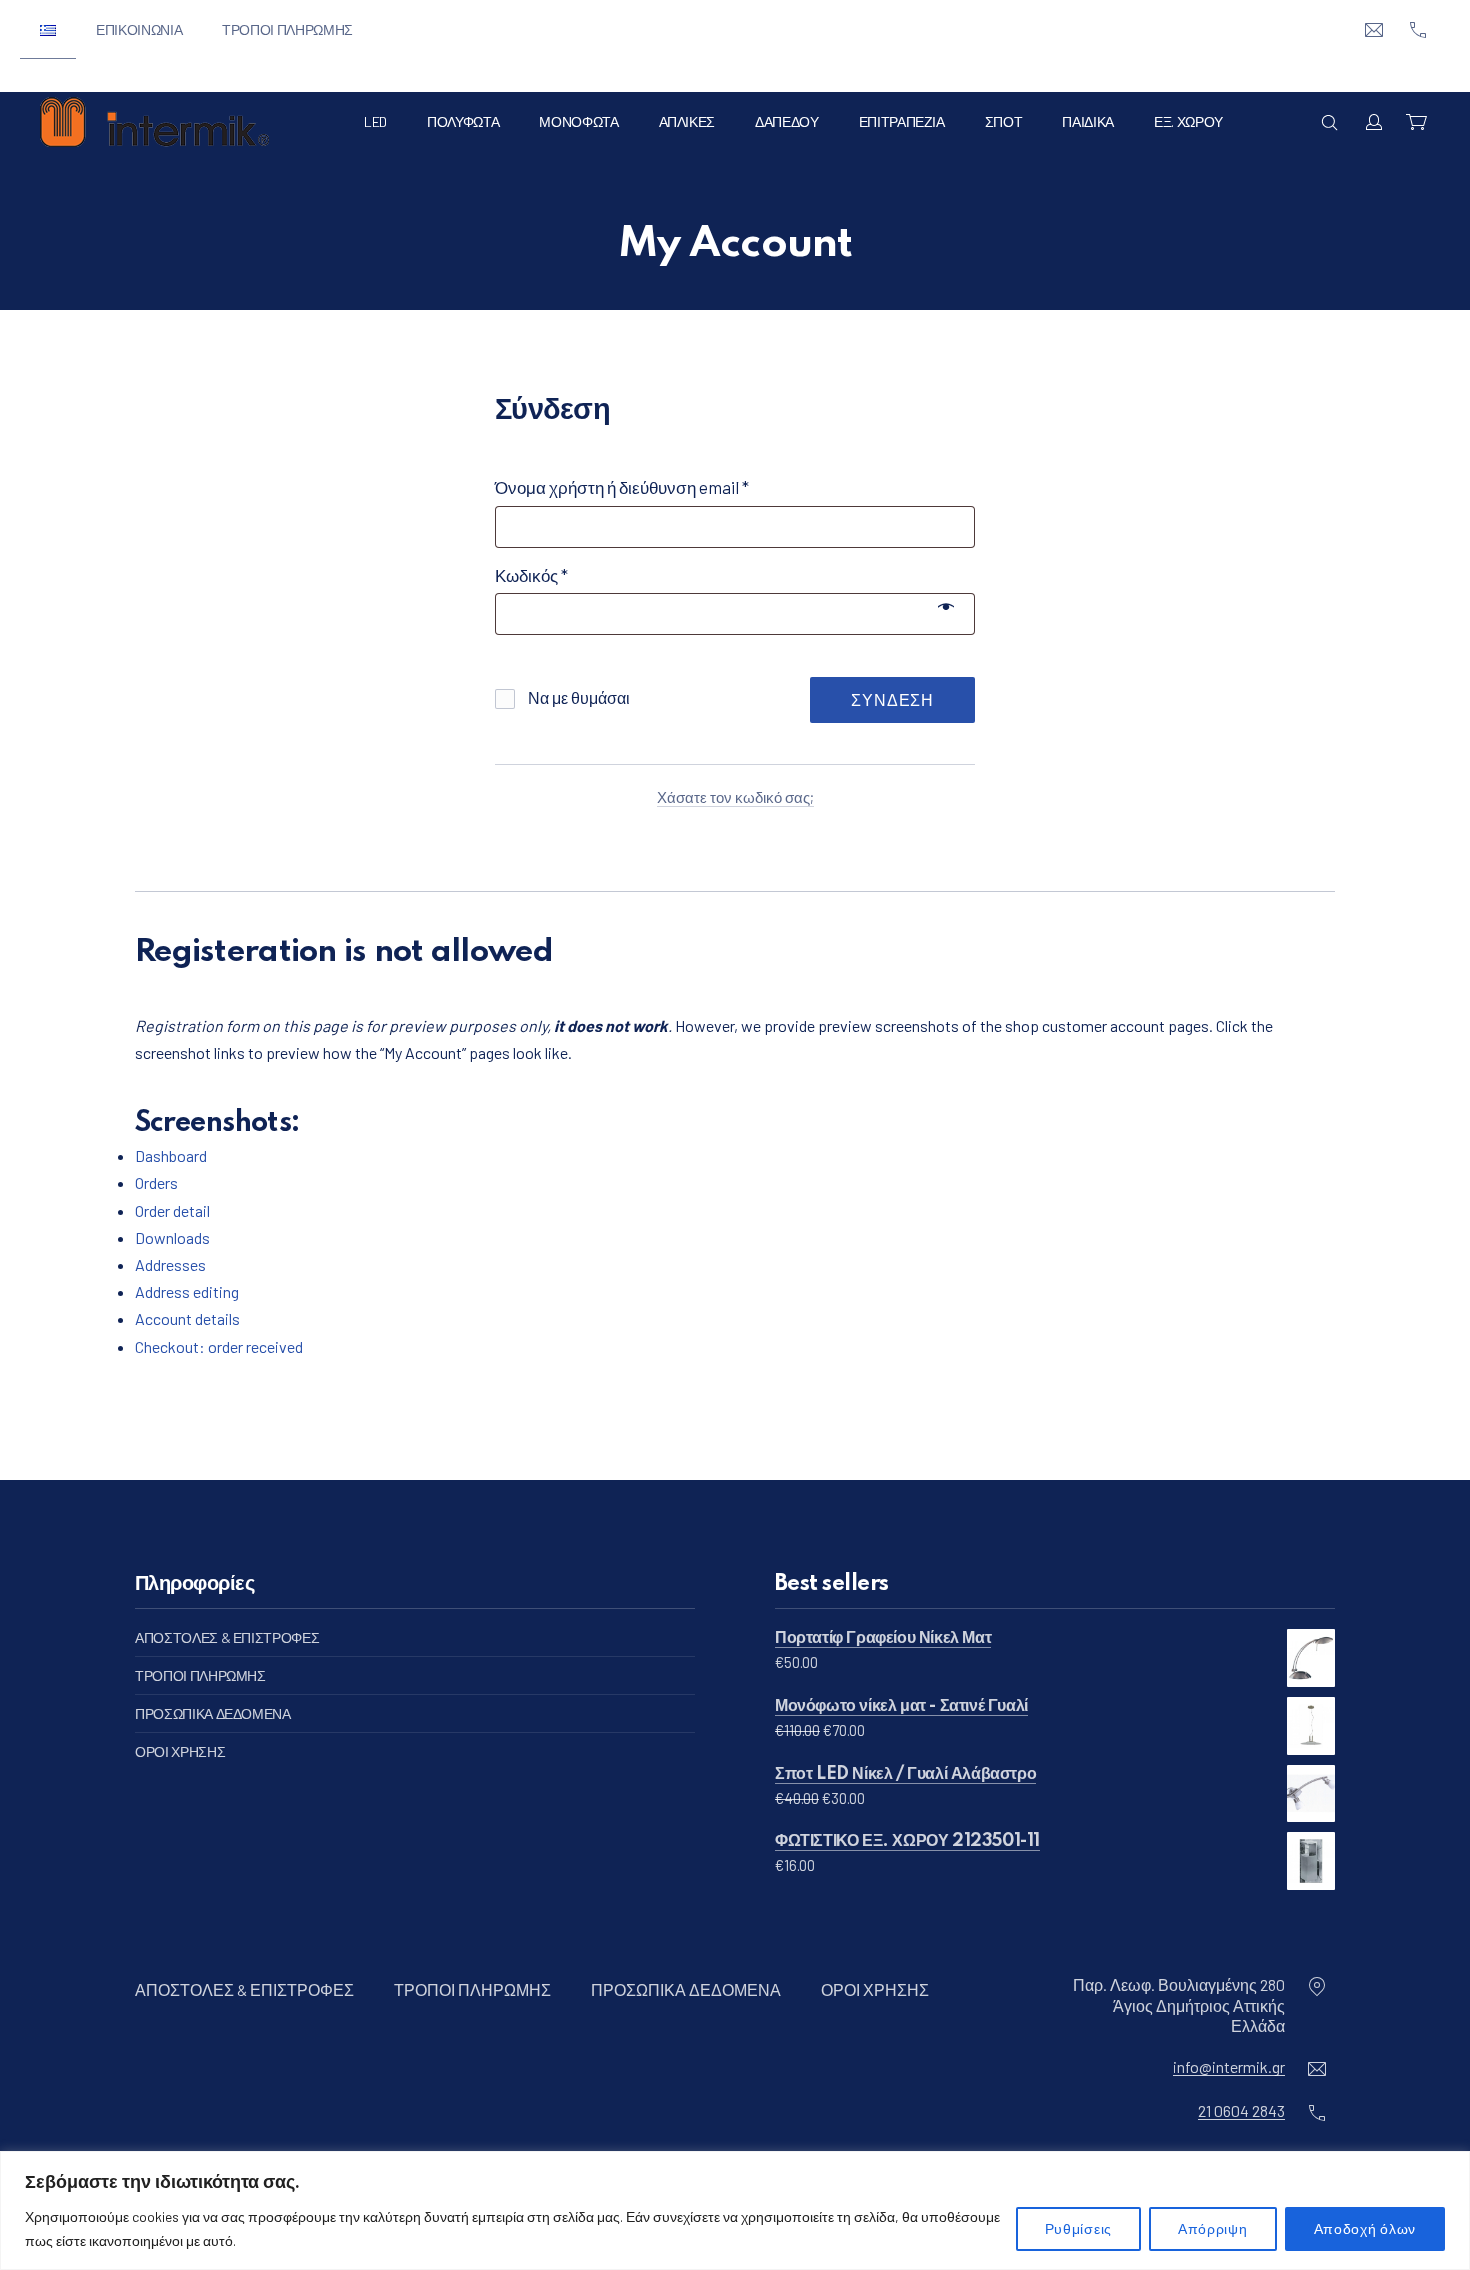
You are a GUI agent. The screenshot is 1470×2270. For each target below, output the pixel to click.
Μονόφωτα (578, 121)
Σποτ (1004, 121)
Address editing (187, 1291)
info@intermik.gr (1229, 2066)
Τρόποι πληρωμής (287, 29)
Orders (156, 1182)
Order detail (172, 1210)
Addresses (170, 1264)
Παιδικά (1088, 121)
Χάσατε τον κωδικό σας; (735, 797)
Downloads (172, 1237)
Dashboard (171, 1155)
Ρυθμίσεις (1078, 2228)
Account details (187, 1318)
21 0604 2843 (1241, 2110)
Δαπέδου (787, 121)
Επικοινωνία (139, 29)
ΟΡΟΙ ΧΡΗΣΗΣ (180, 1751)
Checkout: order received (219, 1346)
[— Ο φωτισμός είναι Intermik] (154, 122)
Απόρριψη (1213, 2228)
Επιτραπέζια (902, 121)
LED (375, 121)
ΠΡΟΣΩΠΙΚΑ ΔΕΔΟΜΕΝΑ (213, 1713)
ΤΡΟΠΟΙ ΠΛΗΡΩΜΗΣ (200, 1675)
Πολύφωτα (463, 121)
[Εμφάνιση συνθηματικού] (946, 604)
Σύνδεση (892, 699)
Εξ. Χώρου (1188, 121)
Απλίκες (687, 121)
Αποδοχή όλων (1365, 2228)
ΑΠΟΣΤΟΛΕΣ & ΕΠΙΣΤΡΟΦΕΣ (227, 1637)
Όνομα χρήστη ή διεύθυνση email (660, 486)
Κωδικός (569, 574)
